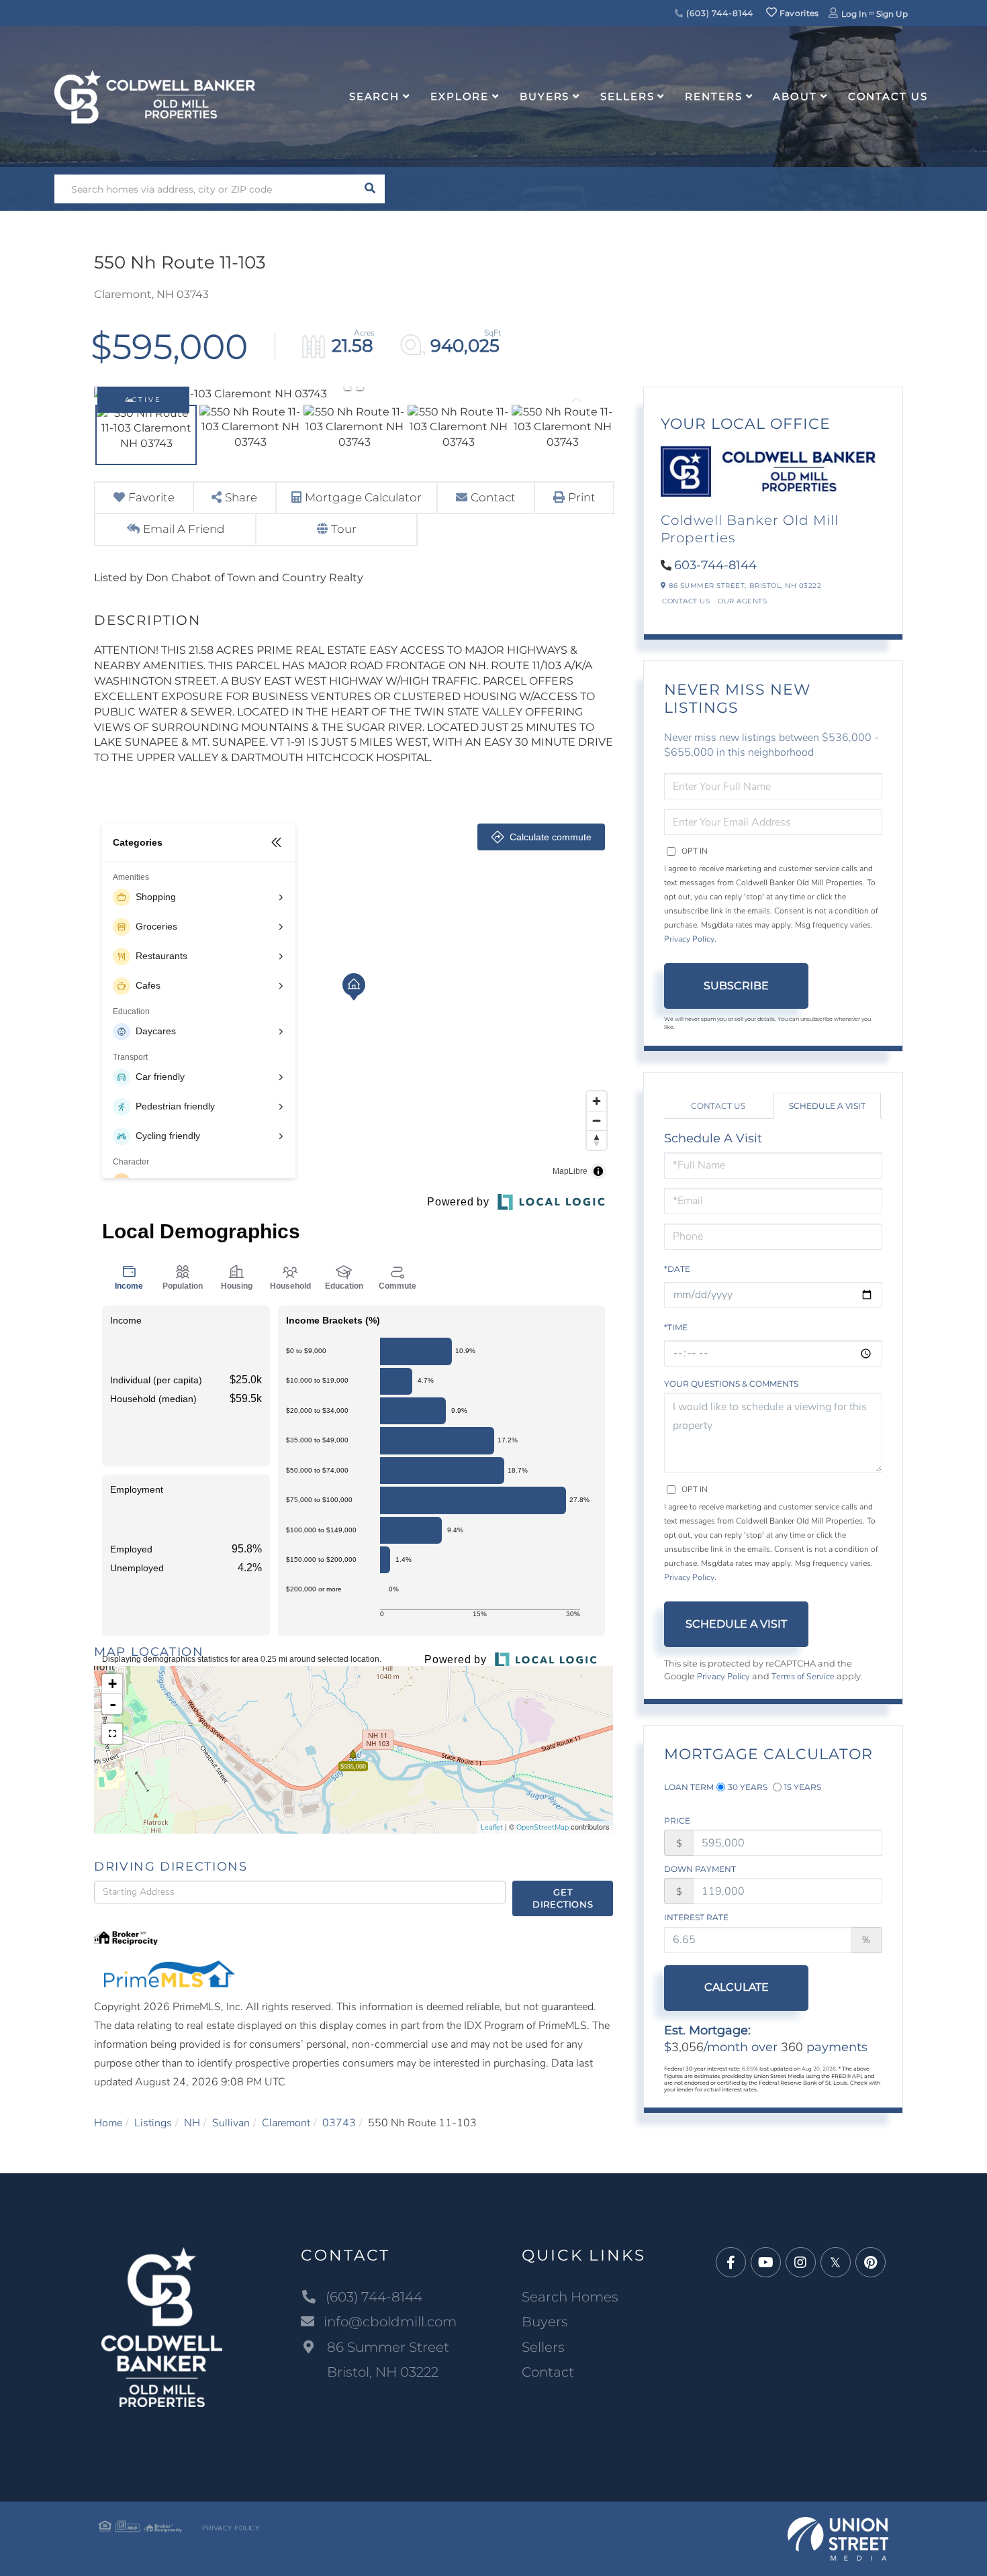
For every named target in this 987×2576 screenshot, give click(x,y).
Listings (153, 2123)
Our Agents (742, 601)
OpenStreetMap (543, 1827)
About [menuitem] (795, 96)
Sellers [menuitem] (627, 96)
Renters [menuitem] (713, 96)
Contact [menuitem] (548, 2372)
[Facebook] (731, 2263)
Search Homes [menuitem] (570, 2297)
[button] (370, 189)
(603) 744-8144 (718, 13)
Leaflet (492, 1827)
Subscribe (736, 986)
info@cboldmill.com (390, 2322)
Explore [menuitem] (460, 96)
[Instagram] (801, 2263)
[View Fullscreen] (112, 1734)
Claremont (286, 2123)
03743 (339, 2123)
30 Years (748, 1787)
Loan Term (689, 1787)
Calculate (737, 1987)
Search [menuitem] (374, 96)
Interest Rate (696, 1917)
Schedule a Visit (827, 1106)
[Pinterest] (871, 2263)
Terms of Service (803, 1677)
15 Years (803, 1787)
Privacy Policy (689, 939)
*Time (676, 1327)
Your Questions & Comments (731, 1384)
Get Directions (563, 1898)
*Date (677, 1269)
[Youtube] (766, 2263)
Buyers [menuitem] (545, 96)
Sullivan (231, 2123)
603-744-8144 (715, 565)
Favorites (798, 13)
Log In (854, 14)
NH (192, 2123)
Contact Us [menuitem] (888, 96)
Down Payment (700, 1869)
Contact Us (686, 601)
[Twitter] (836, 2263)
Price (677, 1821)
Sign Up (892, 14)
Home (108, 2123)
